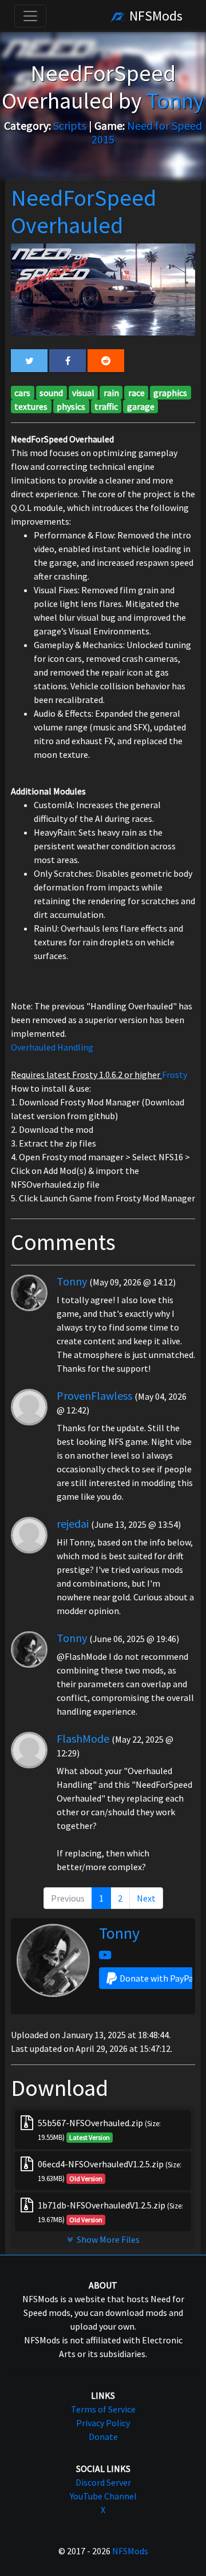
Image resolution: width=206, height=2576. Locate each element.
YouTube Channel (103, 2496)
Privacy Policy (103, 2423)
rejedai (73, 1523)
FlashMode (83, 1738)
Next (146, 1898)
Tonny (72, 1281)
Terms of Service (103, 2409)
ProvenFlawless (94, 1395)
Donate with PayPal (158, 1978)
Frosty (175, 1075)
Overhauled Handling (52, 1047)
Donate (103, 2437)
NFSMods (154, 16)
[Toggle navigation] (30, 16)
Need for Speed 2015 (147, 132)
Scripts (70, 125)
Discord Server (103, 2482)
